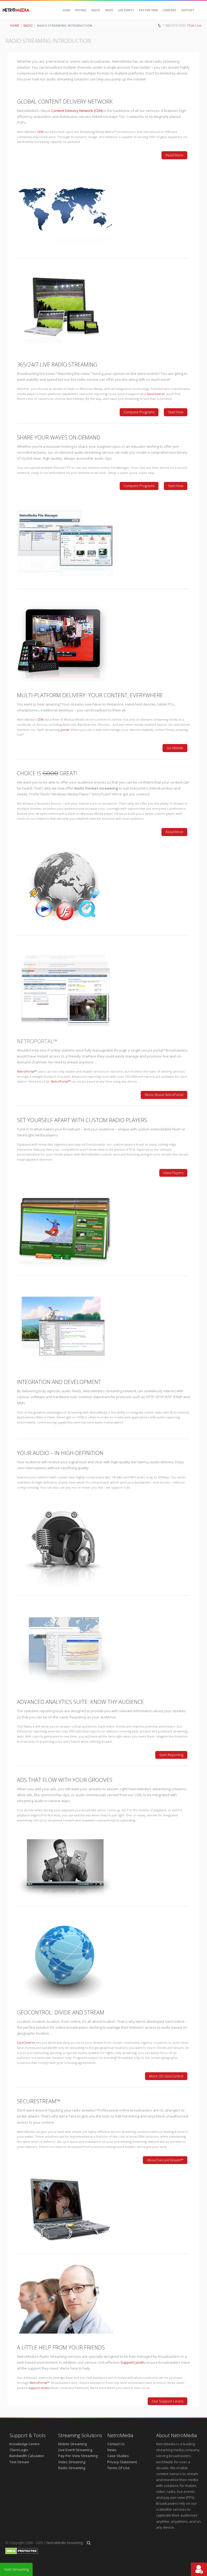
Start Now (176, 412)
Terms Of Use (118, 2468)
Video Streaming (72, 2462)
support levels (39, 2388)
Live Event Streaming (75, 2450)
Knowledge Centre (25, 2444)
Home (15, 25)
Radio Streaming (72, 2468)
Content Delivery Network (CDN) (77, 111)
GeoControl (156, 394)
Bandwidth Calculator (27, 2456)
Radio (28, 25)
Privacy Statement (122, 2462)
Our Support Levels (168, 2401)
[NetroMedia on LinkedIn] (196, 35)
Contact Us (116, 2444)
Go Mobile (175, 748)
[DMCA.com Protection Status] (22, 2553)
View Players (173, 1173)
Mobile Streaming (73, 2444)
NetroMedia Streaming (65, 2543)
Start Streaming (16, 2569)
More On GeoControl (166, 2076)
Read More (174, 155)
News (112, 2450)
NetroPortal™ (37, 1041)
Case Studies (118, 2456)
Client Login (19, 2450)
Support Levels (133, 2362)
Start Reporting (171, 1755)
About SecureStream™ (165, 2160)
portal (65, 730)
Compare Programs (139, 412)
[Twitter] (185, 35)
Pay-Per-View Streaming (78, 2456)
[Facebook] (173, 35)
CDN (40, 132)
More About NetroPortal (164, 1095)
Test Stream (19, 2462)
